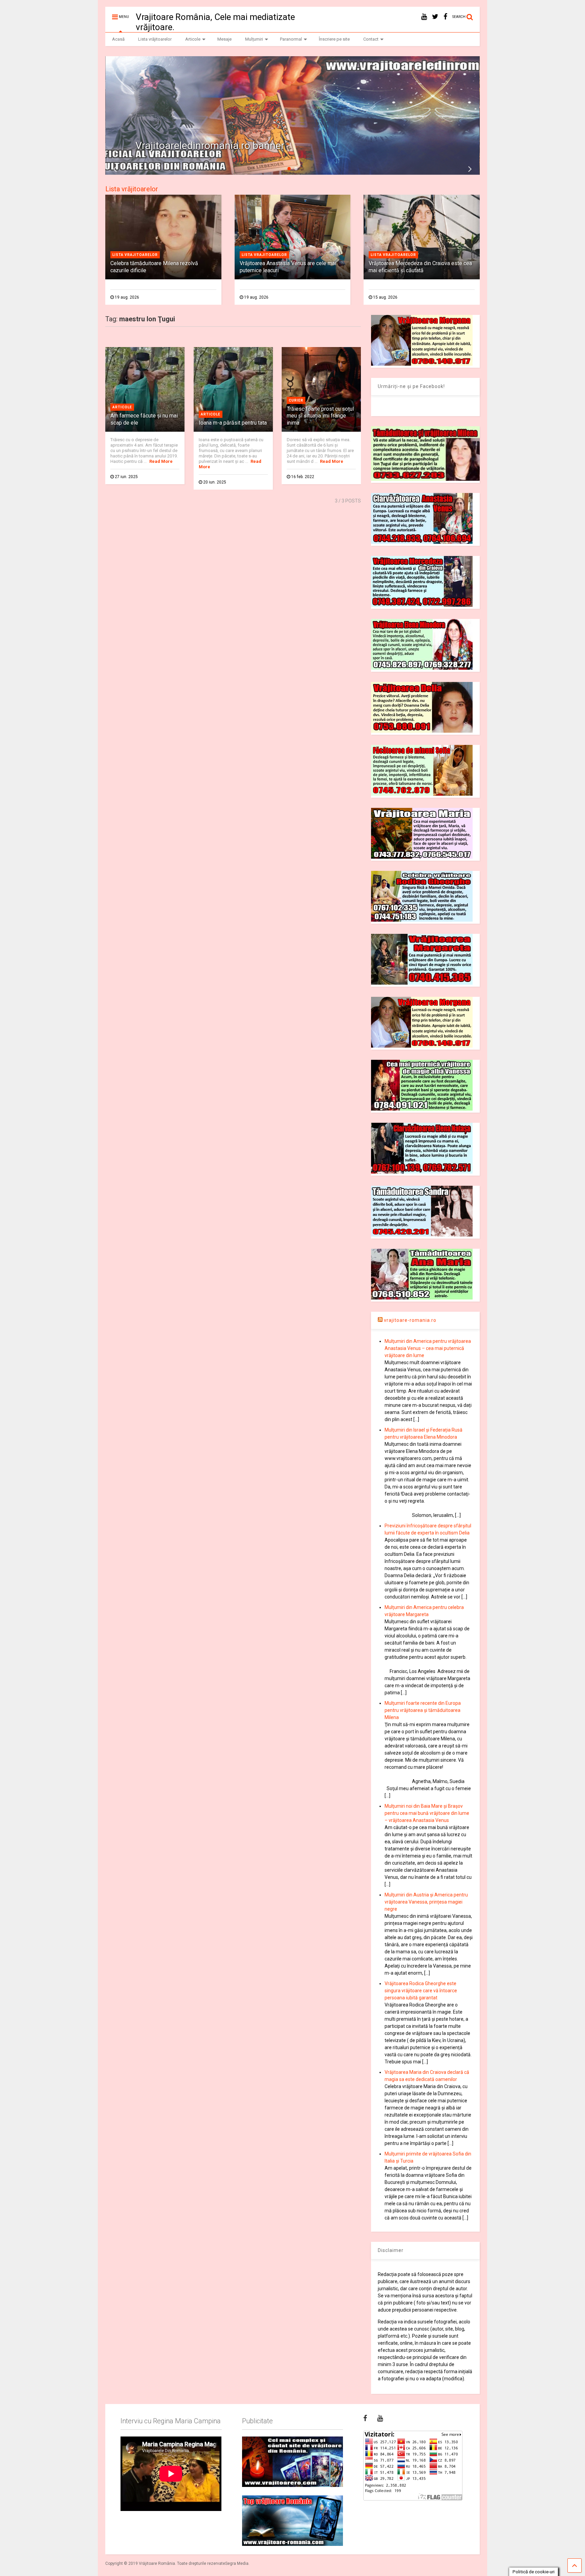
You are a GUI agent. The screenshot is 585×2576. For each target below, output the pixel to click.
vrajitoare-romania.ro (410, 1320)
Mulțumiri (254, 39)
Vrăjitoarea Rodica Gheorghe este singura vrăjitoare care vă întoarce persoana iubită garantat (421, 1991)
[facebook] (445, 17)
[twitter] (435, 17)
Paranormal (291, 39)
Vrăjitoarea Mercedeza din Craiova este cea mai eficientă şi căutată (420, 267)
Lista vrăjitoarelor (155, 39)
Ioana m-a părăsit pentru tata (233, 423)
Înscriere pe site (334, 39)
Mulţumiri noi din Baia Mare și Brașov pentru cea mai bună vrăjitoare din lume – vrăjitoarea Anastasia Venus (427, 1813)
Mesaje (224, 39)
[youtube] (424, 17)
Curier (296, 400)
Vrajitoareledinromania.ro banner (210, 145)
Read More (161, 461)
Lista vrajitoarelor (135, 255)
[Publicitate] (292, 2462)
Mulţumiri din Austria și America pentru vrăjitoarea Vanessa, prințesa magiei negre (426, 1902)
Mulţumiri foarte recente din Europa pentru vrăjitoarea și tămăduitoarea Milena (423, 1710)
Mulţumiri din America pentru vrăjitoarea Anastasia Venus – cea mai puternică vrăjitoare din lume (428, 1348)
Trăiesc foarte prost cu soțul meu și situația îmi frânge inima (320, 416)
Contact (371, 39)
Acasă (118, 39)
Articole (193, 39)
